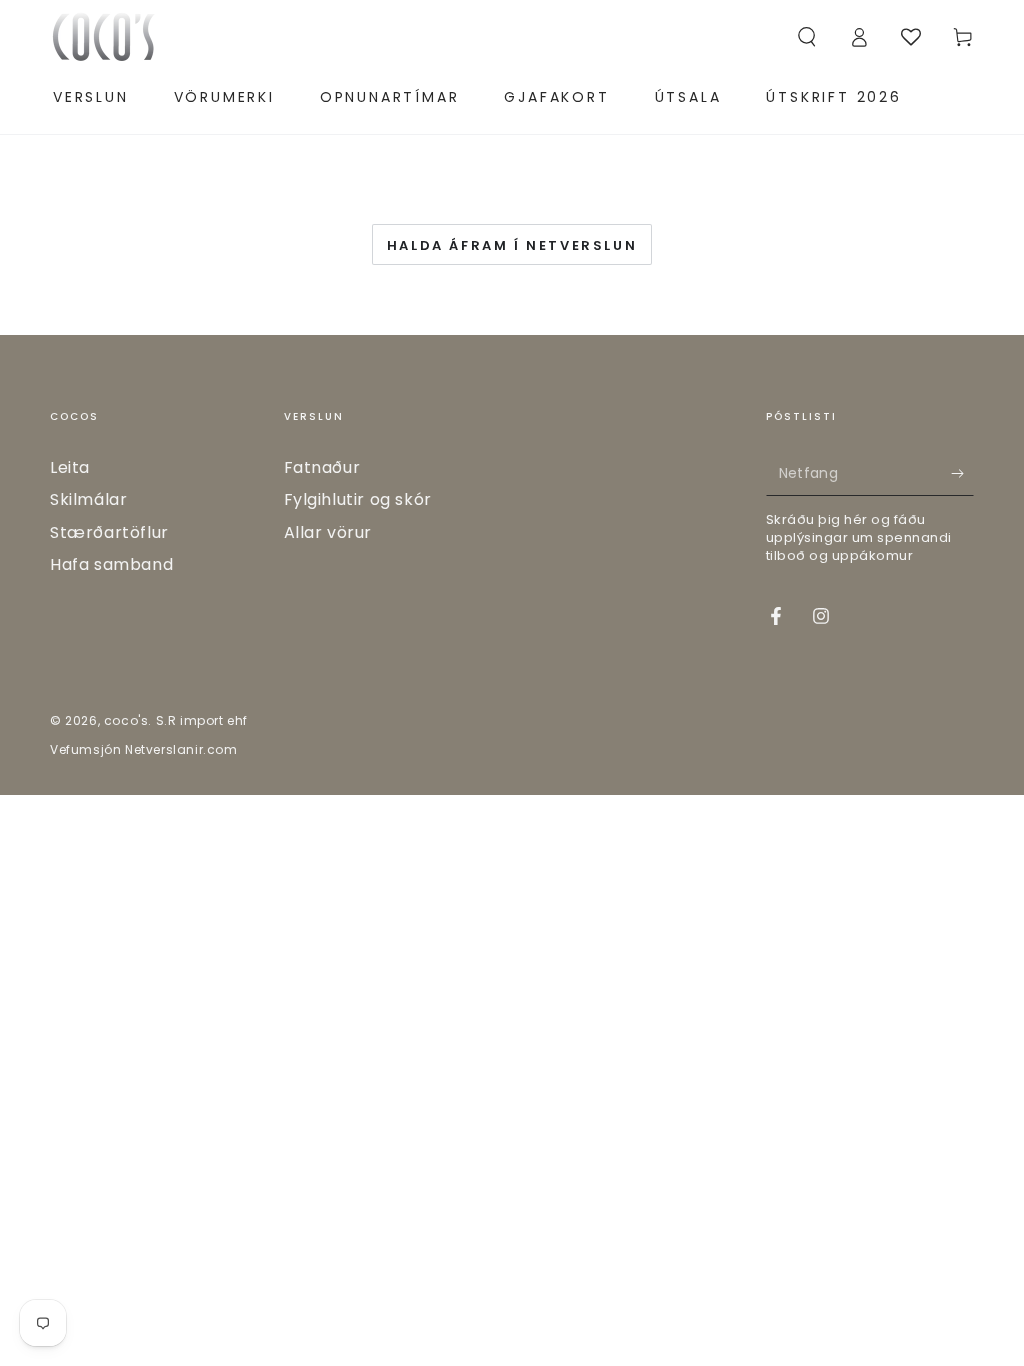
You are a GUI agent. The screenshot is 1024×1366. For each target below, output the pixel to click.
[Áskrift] (962, 473)
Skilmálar (88, 499)
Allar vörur (328, 532)
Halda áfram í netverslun (512, 245)
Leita (70, 467)
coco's (126, 720)
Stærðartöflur (109, 532)
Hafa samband (111, 564)
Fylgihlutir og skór (358, 499)
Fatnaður (322, 467)
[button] (807, 37)
